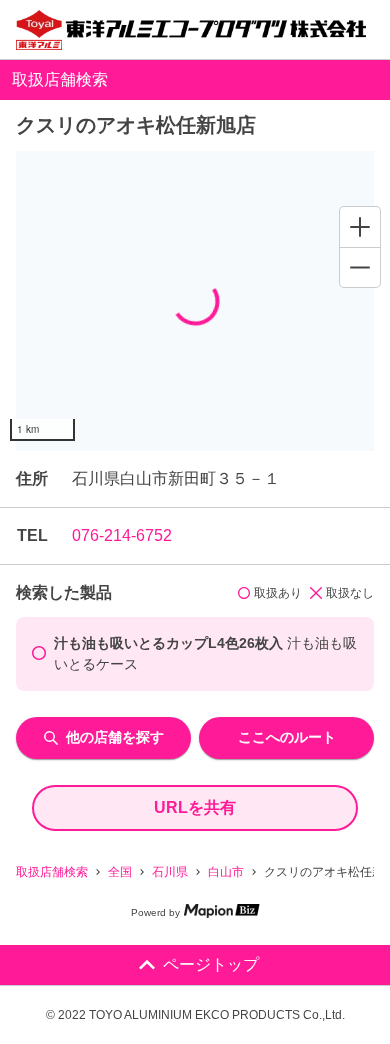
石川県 (170, 872)
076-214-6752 (122, 535)
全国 (120, 872)
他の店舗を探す (115, 737)
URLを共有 (195, 807)
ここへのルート (287, 737)
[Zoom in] (360, 227)
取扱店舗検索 (52, 872)
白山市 (226, 872)
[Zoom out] (360, 267)
